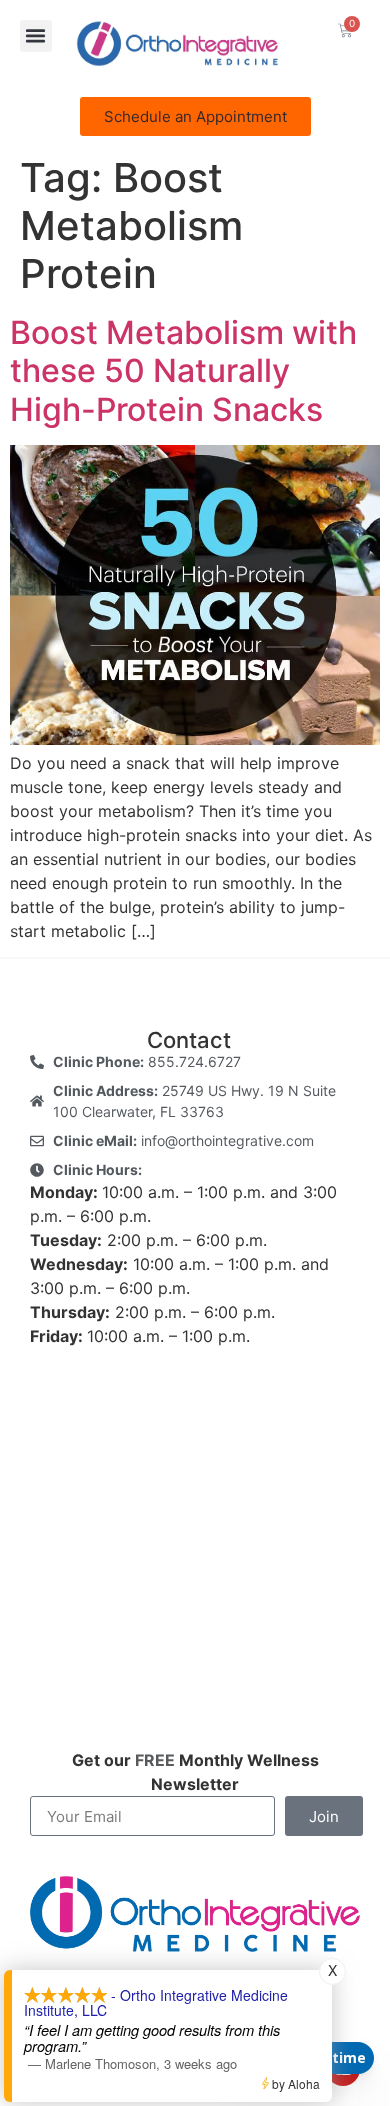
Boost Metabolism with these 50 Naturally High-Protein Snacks (183, 371)
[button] (36, 36)
